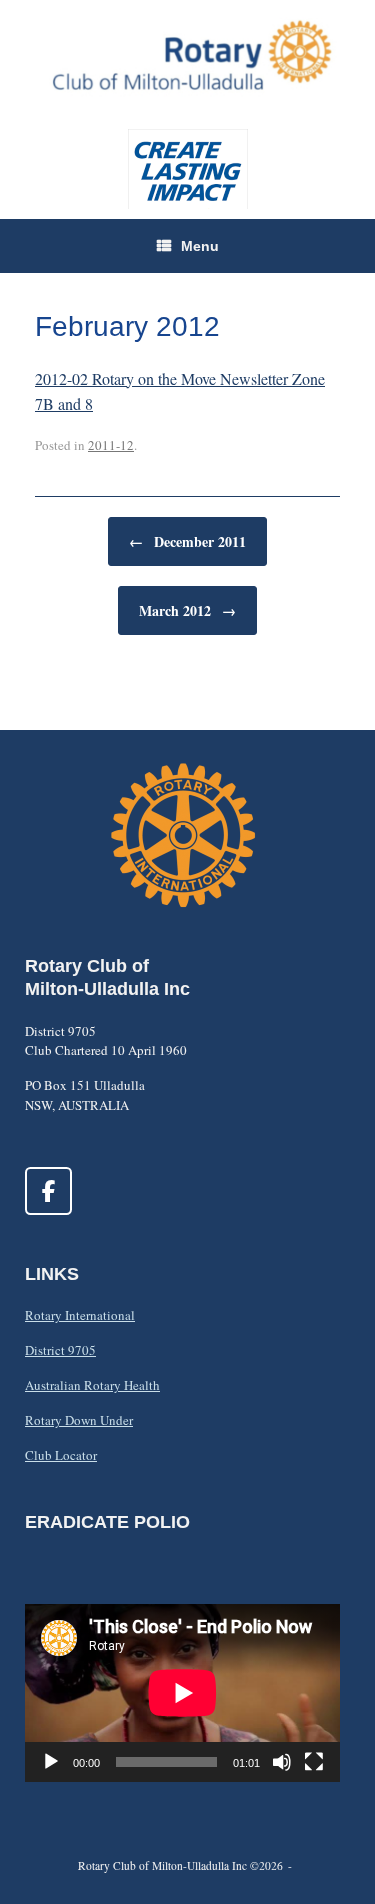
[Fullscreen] (314, 1762)
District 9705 (60, 1350)
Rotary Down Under (79, 1420)
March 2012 (187, 610)
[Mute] (282, 1762)
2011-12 (111, 445)
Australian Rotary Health (92, 1385)
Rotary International (80, 1315)
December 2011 (187, 541)
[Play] (51, 1762)
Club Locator (61, 1455)
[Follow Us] (48, 1191)
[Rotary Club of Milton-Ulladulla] (187, 54)
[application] (182, 1692)
